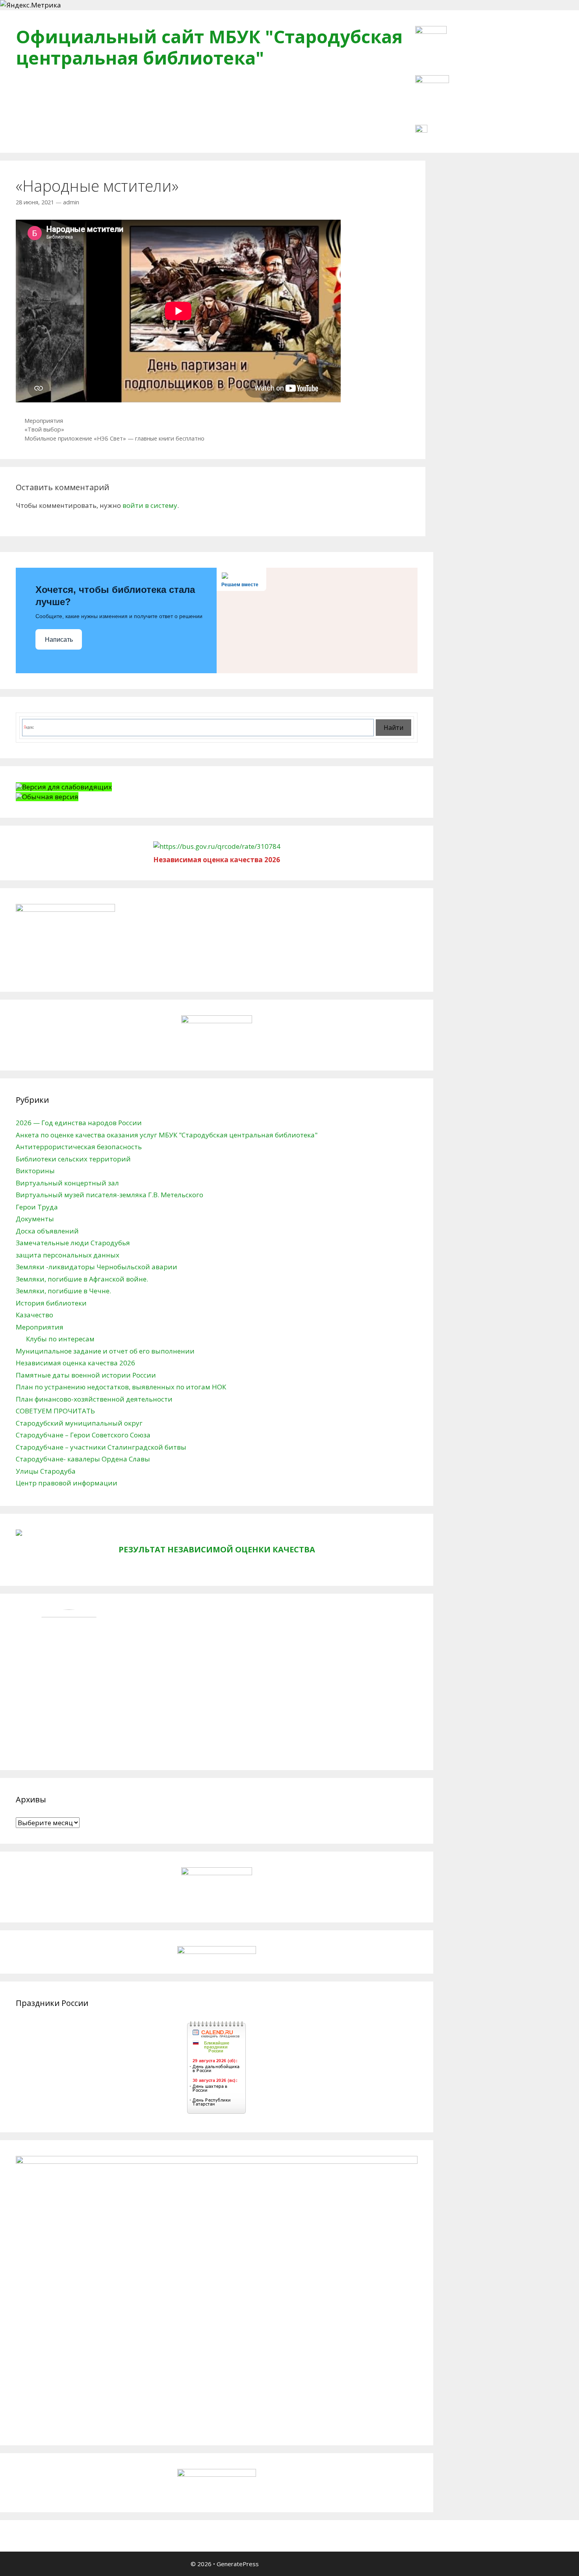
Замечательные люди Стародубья (73, 1243)
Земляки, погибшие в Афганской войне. (82, 1279)
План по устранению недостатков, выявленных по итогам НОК (121, 1387)
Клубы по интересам (60, 1339)
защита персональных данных (68, 1255)
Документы (35, 1219)
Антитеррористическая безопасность (79, 1147)
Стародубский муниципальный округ (79, 1423)
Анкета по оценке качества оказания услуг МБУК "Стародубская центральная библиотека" (167, 1135)
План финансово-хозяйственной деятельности (94, 1399)
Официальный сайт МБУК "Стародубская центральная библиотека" (209, 47)
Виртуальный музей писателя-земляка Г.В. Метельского (109, 1195)
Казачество (34, 1315)
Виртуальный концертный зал (67, 1183)
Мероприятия (44, 421)
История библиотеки (51, 1303)
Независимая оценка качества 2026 (75, 1363)
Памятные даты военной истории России (86, 1375)
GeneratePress (238, 2564)
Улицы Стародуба (46, 1471)
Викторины (35, 1171)
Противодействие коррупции (312, 165)
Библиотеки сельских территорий (73, 1159)
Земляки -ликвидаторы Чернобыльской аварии (96, 1267)
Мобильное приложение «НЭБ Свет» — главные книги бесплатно (114, 438)
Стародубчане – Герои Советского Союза (83, 1435)
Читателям (238, 165)
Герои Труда (37, 1207)
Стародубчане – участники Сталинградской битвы (101, 1447)
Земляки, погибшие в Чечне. (63, 1291)
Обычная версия (50, 797)
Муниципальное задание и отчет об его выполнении (105, 1351)
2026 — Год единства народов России (79, 1123)
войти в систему (150, 505)
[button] (362, 165)
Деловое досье (124, 165)
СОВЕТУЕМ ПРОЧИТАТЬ (55, 1411)
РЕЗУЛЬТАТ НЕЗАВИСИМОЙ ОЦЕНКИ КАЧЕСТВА (217, 1549)
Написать (59, 640)
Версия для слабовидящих (67, 787)
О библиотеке (66, 165)
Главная (19, 165)
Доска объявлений (47, 1231)
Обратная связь (185, 165)
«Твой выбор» (44, 429)
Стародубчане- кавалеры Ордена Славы (83, 1459)
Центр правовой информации (67, 1483)
